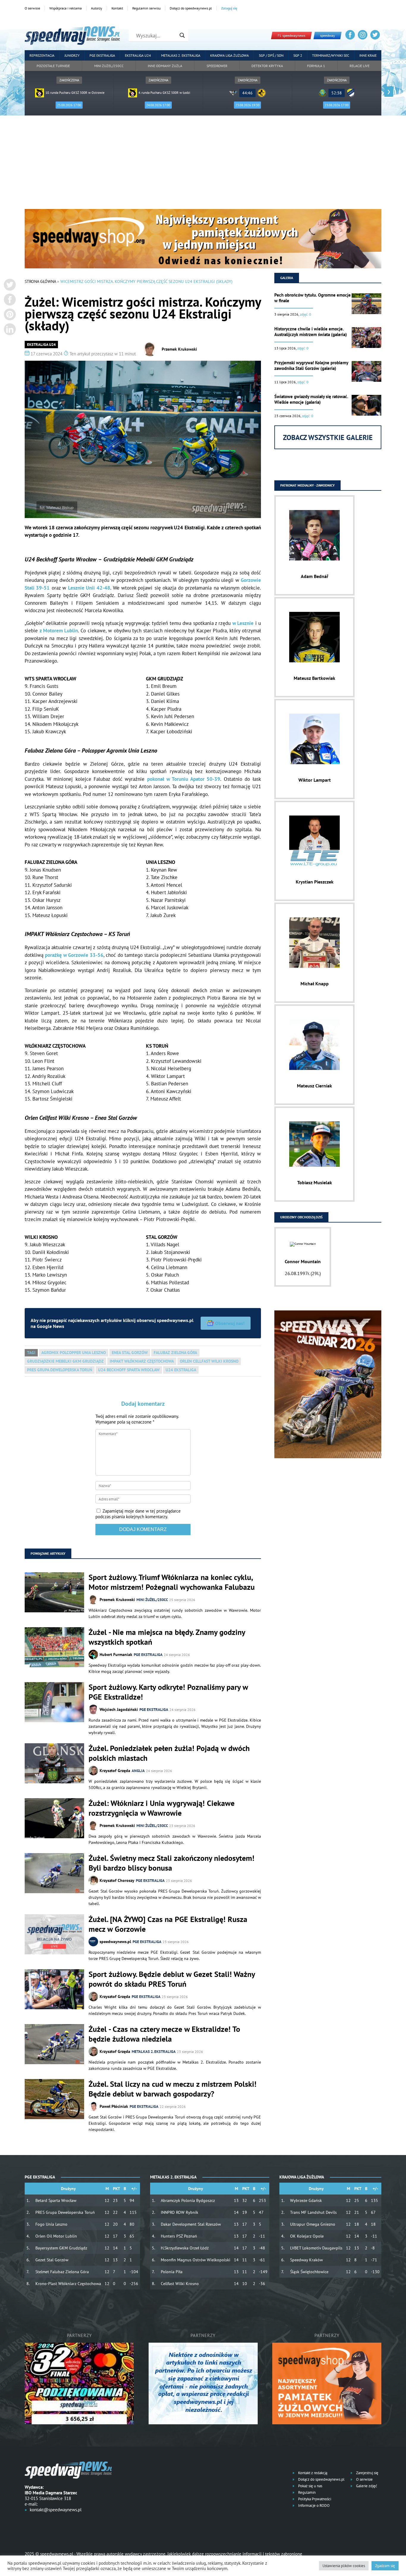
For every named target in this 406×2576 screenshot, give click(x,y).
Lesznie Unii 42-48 (89, 588)
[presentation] (17, 92)
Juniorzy (72, 55)
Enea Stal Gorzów (130, 1353)
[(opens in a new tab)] (54, 1935)
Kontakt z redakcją (312, 2473)
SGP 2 (298, 55)
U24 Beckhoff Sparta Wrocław (129, 1370)
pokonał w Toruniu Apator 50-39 (184, 779)
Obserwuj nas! (230, 1323)
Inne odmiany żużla (165, 66)
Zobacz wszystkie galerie (328, 437)
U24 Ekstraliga (181, 1370)
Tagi (31, 1353)
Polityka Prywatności (314, 2499)
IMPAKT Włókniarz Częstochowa (142, 1361)
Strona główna (40, 281)
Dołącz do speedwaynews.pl (191, 8)
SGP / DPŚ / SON (271, 55)
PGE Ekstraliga (102, 55)
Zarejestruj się (367, 2473)
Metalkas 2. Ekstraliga (181, 55)
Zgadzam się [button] (385, 2566)
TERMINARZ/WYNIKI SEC (331, 55)
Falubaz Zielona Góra (175, 1353)
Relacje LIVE (359, 66)
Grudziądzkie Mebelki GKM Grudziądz (65, 1361)
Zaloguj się (229, 8)
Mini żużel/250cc (109, 66)
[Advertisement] (203, 164)
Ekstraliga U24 (138, 55)
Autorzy (97, 8)
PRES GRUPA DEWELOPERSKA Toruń (60, 1370)
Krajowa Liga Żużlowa (229, 55)
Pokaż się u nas (310, 2486)
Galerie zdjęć (366, 2486)
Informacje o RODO (313, 2505)
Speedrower (217, 66)
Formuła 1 (316, 66)
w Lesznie (243, 623)
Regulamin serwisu (146, 8)
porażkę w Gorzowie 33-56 (74, 955)
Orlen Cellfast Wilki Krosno (209, 1361)
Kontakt (117, 8)
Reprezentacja (42, 55)
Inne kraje (368, 55)
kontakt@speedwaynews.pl (56, 2510)
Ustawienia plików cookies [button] (344, 2566)
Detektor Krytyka (267, 66)
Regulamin (306, 2492)
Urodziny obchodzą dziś (301, 1217)
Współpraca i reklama (66, 8)
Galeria (287, 278)
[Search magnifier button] (182, 35)
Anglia (138, 1771)
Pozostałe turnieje (53, 66)
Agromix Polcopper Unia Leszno (74, 1353)
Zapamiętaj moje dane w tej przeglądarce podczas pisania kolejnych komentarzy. (138, 1514)
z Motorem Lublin (59, 631)
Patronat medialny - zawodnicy (307, 485)
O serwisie (32, 8)
